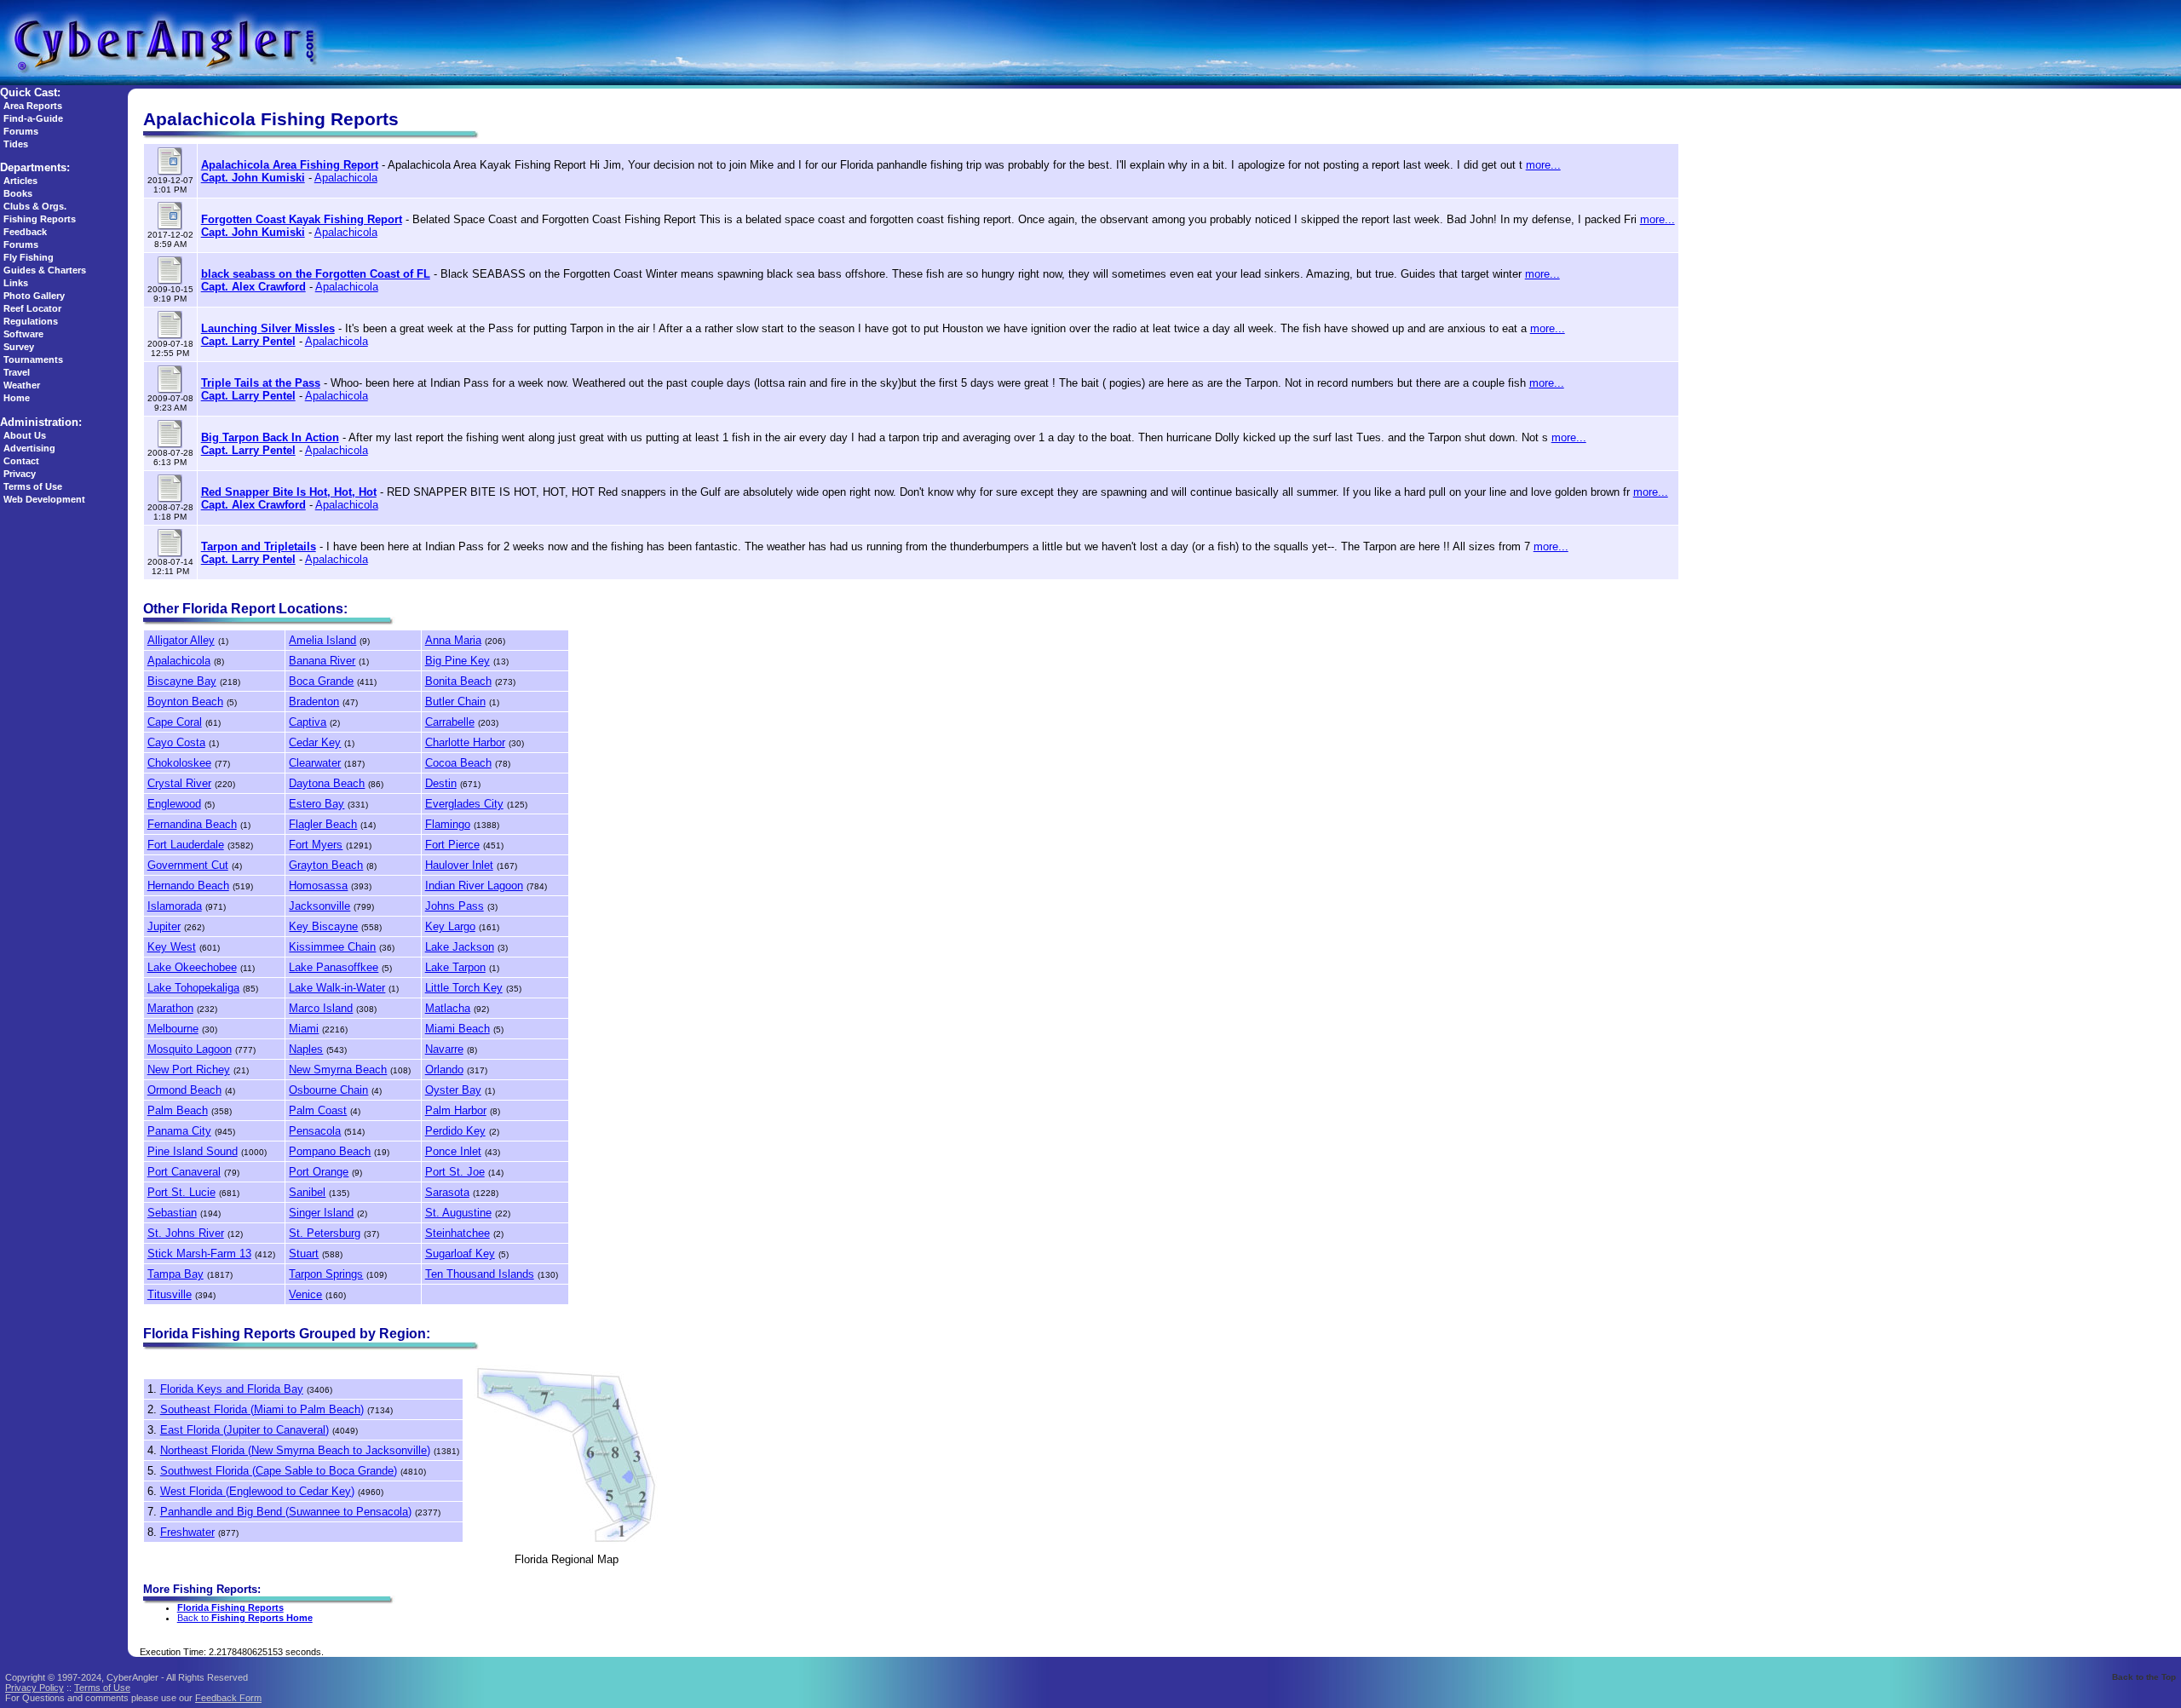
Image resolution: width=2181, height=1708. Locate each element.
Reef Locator (32, 308)
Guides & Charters (45, 270)
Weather (22, 385)
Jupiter (164, 926)
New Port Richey (189, 1070)
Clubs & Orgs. (35, 206)
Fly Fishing (29, 257)
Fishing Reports (40, 219)
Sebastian (172, 1213)
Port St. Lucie (181, 1192)
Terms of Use (33, 486)
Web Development (44, 499)
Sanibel (307, 1192)
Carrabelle (450, 722)
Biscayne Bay (182, 681)
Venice (305, 1294)
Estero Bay (317, 804)
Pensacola (315, 1131)
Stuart (304, 1254)
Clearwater (315, 763)
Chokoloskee (179, 763)
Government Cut (188, 865)
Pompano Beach (330, 1151)
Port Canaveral (184, 1172)
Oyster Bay (453, 1090)
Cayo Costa (176, 742)
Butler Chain (455, 702)
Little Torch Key (464, 988)
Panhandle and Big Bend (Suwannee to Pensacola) (286, 1512)
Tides (16, 144)
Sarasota (447, 1192)
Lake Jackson (460, 947)
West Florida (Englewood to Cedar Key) (257, 1491)
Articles (20, 181)
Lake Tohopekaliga (193, 988)
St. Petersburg (325, 1233)
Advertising (29, 448)
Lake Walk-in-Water (337, 988)
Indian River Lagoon (474, 886)
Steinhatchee (457, 1233)
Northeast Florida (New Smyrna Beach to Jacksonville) (295, 1450)
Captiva (308, 722)
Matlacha (448, 1008)
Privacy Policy (35, 1688)
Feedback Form (228, 1698)
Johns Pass (455, 906)
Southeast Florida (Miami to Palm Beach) (262, 1409)
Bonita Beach (458, 681)
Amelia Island (322, 640)
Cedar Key (315, 742)
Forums (21, 131)
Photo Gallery (34, 296)
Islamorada (175, 906)
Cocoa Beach (458, 763)
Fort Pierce (452, 845)
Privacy (20, 474)
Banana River (322, 661)
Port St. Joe (455, 1172)
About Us (25, 435)
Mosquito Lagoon (190, 1049)
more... (1543, 165)
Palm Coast (318, 1110)
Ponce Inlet (453, 1151)
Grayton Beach (326, 865)
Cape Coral (175, 722)
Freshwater (187, 1532)
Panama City (179, 1131)
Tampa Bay (176, 1274)
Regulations (31, 321)
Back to (245, 1618)
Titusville (170, 1294)
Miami (304, 1029)
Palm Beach (178, 1110)
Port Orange (319, 1172)
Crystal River (179, 783)
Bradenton (314, 702)
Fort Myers (316, 845)
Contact (21, 461)
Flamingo (448, 824)
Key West (172, 947)
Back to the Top (2144, 1677)
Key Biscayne (323, 926)
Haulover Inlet (459, 865)
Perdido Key (455, 1131)
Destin (441, 783)
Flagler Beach (323, 824)
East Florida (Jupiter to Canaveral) (245, 1430)
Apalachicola (346, 178)
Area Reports (33, 106)
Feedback (25, 232)
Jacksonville (319, 906)
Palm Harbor (456, 1110)
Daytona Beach (327, 783)
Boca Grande (321, 681)
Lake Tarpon (455, 967)
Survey (19, 347)
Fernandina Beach (192, 824)
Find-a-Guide (33, 118)
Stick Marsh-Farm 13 (199, 1254)
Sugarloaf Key (460, 1254)
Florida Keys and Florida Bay (232, 1389)
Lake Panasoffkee (334, 967)
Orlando (444, 1070)
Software (23, 334)
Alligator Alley (181, 640)
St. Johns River (186, 1233)
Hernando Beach (188, 886)
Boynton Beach (185, 702)
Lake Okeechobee (192, 967)
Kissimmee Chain (332, 947)
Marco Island (321, 1008)
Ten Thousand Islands (480, 1274)
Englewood (174, 804)
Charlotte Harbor (465, 742)
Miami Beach (457, 1029)
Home (17, 398)
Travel (17, 372)
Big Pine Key (457, 661)
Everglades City (464, 804)
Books (18, 193)
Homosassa (318, 886)
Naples (306, 1049)
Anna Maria (453, 640)
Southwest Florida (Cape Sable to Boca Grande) (279, 1471)
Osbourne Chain (328, 1090)
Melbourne (173, 1029)
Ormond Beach (184, 1090)
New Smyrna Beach (338, 1070)
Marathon (170, 1008)
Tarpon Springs (326, 1274)
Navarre (444, 1049)
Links (16, 283)
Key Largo (450, 926)
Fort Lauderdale (186, 845)
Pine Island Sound (193, 1151)
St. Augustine (458, 1213)
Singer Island (321, 1213)
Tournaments (33, 359)
